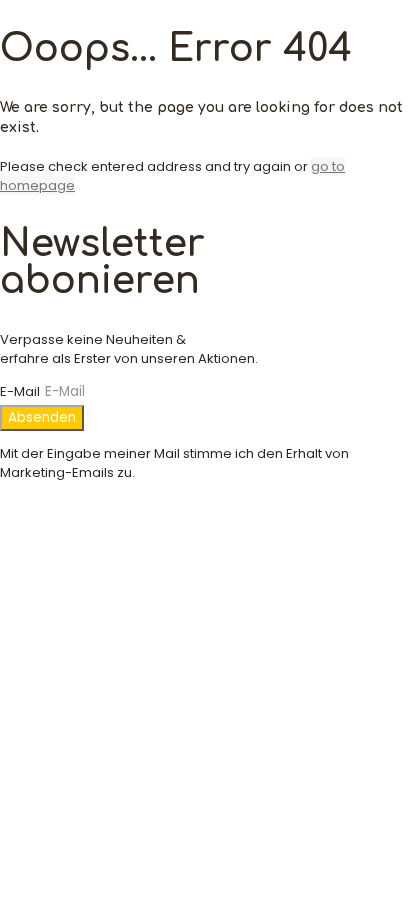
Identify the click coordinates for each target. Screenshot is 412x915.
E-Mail (21, 391)
